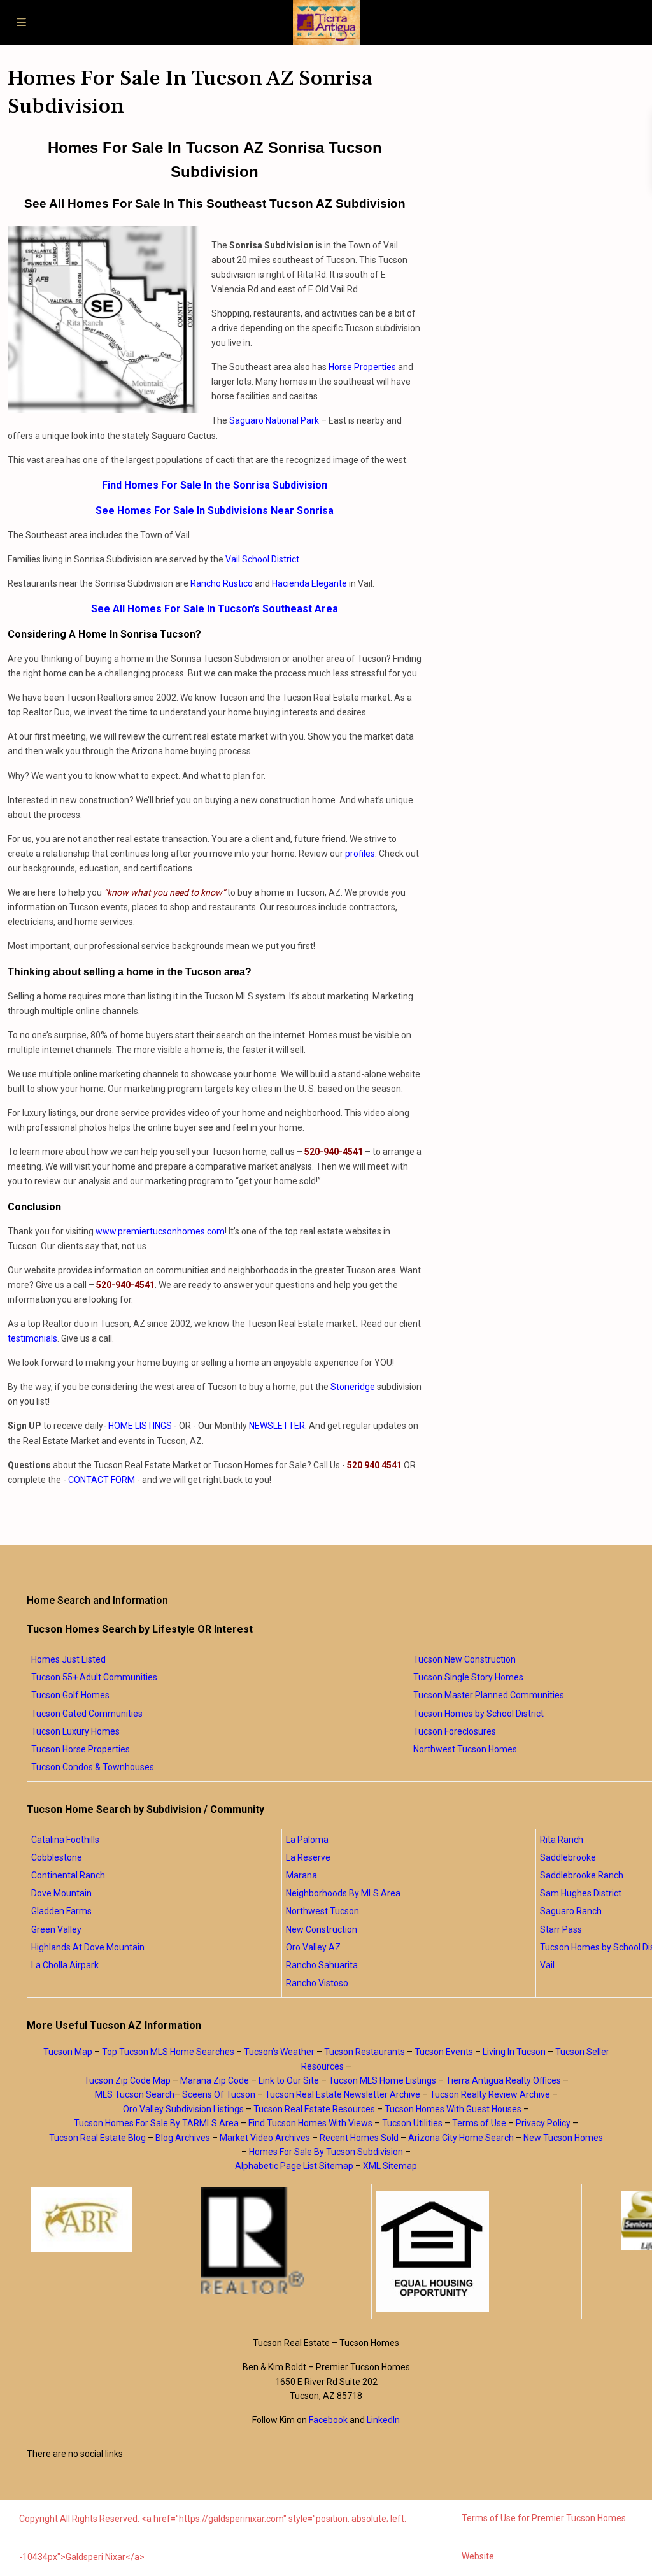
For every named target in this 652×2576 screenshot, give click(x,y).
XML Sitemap (390, 2166)
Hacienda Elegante (309, 583)
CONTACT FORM (102, 1480)
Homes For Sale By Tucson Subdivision (326, 2152)
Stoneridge (353, 1387)
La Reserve (308, 1857)
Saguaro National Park (274, 420)
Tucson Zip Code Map (127, 2080)
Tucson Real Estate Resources (314, 2109)
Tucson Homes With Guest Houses (453, 2109)
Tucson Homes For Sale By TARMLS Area (156, 2123)
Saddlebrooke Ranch (582, 1875)
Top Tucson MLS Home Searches (168, 2052)
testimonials (32, 1338)
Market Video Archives (265, 2138)
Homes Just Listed (68, 1659)
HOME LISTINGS (140, 1426)
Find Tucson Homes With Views (310, 2123)
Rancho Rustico (222, 583)
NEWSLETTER (277, 1426)
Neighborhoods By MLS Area (343, 1893)
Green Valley (56, 1929)
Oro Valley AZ (313, 1947)
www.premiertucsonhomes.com (160, 1231)
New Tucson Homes (563, 2138)
